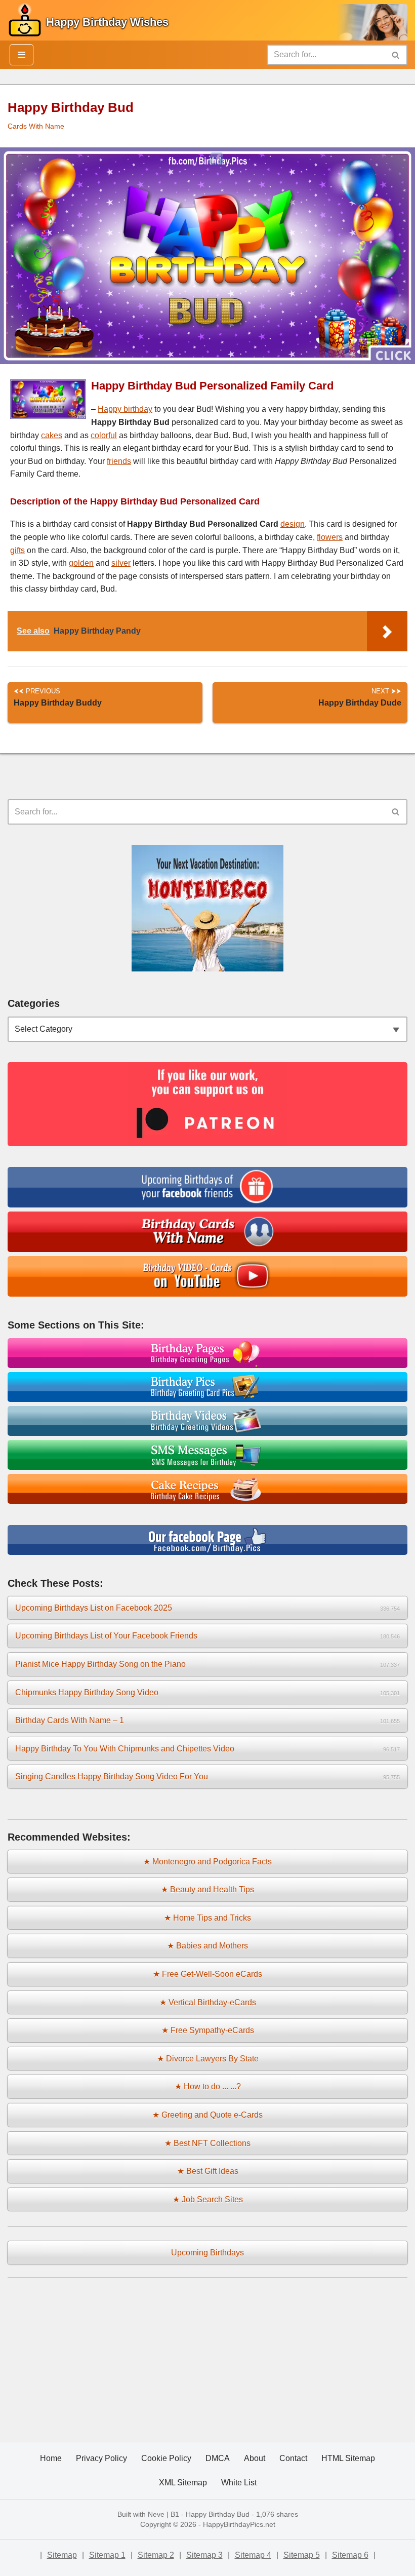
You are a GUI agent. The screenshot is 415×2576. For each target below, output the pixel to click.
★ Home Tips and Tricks (207, 1918)
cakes (52, 435)
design (293, 524)
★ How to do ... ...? (208, 2086)
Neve (156, 2514)
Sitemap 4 (253, 2555)
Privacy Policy (101, 2458)
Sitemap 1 (107, 2555)
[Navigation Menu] (22, 55)
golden (81, 563)
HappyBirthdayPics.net (239, 2524)
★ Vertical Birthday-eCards (208, 2002)
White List (239, 2483)
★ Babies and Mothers (207, 1946)
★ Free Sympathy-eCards (208, 2030)
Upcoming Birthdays (207, 2253)
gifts (17, 550)
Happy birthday (125, 409)
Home (51, 2458)
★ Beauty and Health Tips (207, 1889)
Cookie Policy (166, 2458)
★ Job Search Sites (208, 2199)
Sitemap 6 (350, 2555)
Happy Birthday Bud (218, 2514)
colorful (104, 435)
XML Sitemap (183, 2483)
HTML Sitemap (348, 2458)
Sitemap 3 (204, 2555)
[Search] (396, 55)
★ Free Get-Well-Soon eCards (207, 1974)
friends (119, 461)
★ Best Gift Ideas (208, 2171)
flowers (330, 537)
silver (121, 563)
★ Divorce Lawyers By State (208, 2059)
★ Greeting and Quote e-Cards (207, 2115)
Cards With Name (36, 126)
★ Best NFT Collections (207, 2143)
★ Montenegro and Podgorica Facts (207, 1862)
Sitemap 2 (156, 2555)
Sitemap (62, 2555)
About (255, 2458)
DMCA (218, 2458)
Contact (293, 2458)
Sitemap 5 (302, 2555)
